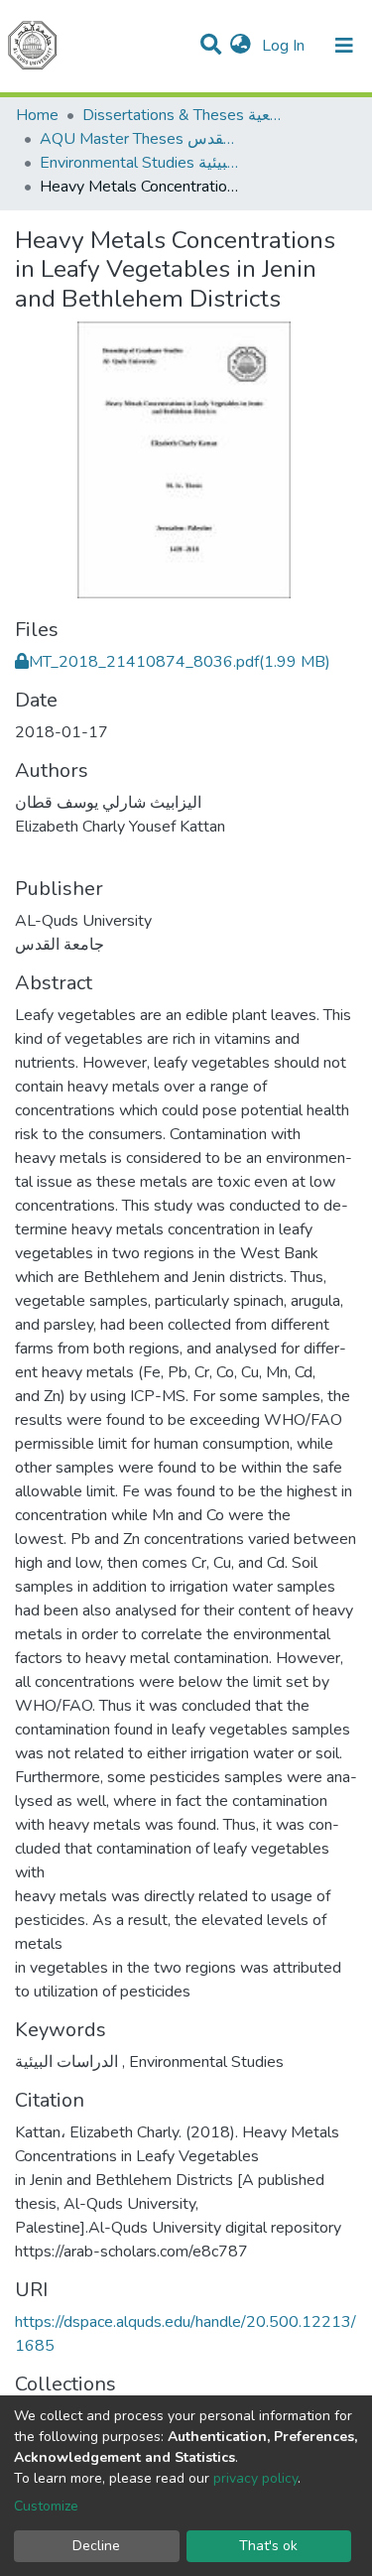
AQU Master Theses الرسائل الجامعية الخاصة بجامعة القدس (139, 139)
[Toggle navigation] (344, 46)
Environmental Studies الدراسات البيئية (139, 163)
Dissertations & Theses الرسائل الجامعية (182, 115)
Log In (285, 46)
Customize (46, 2506)
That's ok (268, 2546)
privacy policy (255, 2478)
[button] (241, 46)
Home (37, 115)
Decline (96, 2546)
